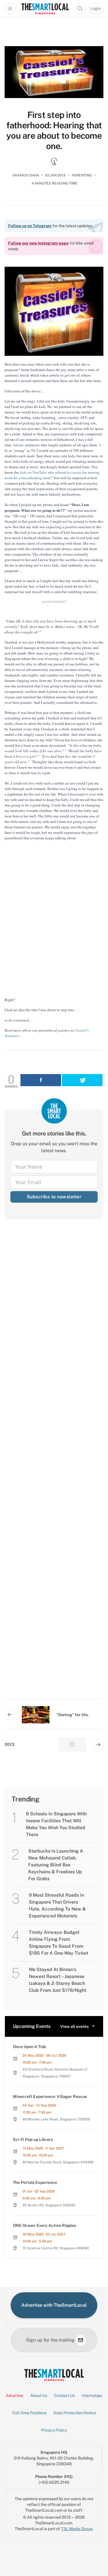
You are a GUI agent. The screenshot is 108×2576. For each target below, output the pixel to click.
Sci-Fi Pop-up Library (33, 2139)
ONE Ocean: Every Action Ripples (44, 2225)
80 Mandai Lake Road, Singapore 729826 (56, 2119)
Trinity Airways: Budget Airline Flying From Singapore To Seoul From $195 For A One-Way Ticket (58, 1943)
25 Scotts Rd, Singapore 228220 (49, 2205)
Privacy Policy (54, 2430)
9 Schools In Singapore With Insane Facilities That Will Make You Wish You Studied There (56, 1824)
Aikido (18, 445)
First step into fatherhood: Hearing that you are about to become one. (54, 130)
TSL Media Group (77, 2529)
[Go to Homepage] (45, 8)
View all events (74, 2026)
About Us (39, 2396)
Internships (92, 2396)
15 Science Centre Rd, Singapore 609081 (56, 2248)
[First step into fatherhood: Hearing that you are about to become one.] (54, 72)
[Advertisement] (54, 1464)
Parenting (82, 175)
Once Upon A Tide (30, 2047)
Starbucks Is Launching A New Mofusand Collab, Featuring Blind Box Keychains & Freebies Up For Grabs (56, 1865)
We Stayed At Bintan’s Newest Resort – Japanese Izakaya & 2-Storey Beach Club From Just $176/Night (58, 1980)
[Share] (41, 1080)
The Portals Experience (35, 2182)
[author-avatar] (54, 161)
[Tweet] (82, 1080)
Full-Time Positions (30, 2413)
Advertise (15, 2396)
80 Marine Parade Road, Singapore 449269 (58, 2162)
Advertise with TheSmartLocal (54, 2305)
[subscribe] (81, 2340)
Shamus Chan (26, 175)
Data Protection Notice (75, 2413)
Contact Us (65, 2396)
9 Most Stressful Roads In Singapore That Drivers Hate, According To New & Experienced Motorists (57, 1905)
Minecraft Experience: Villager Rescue (50, 2096)
